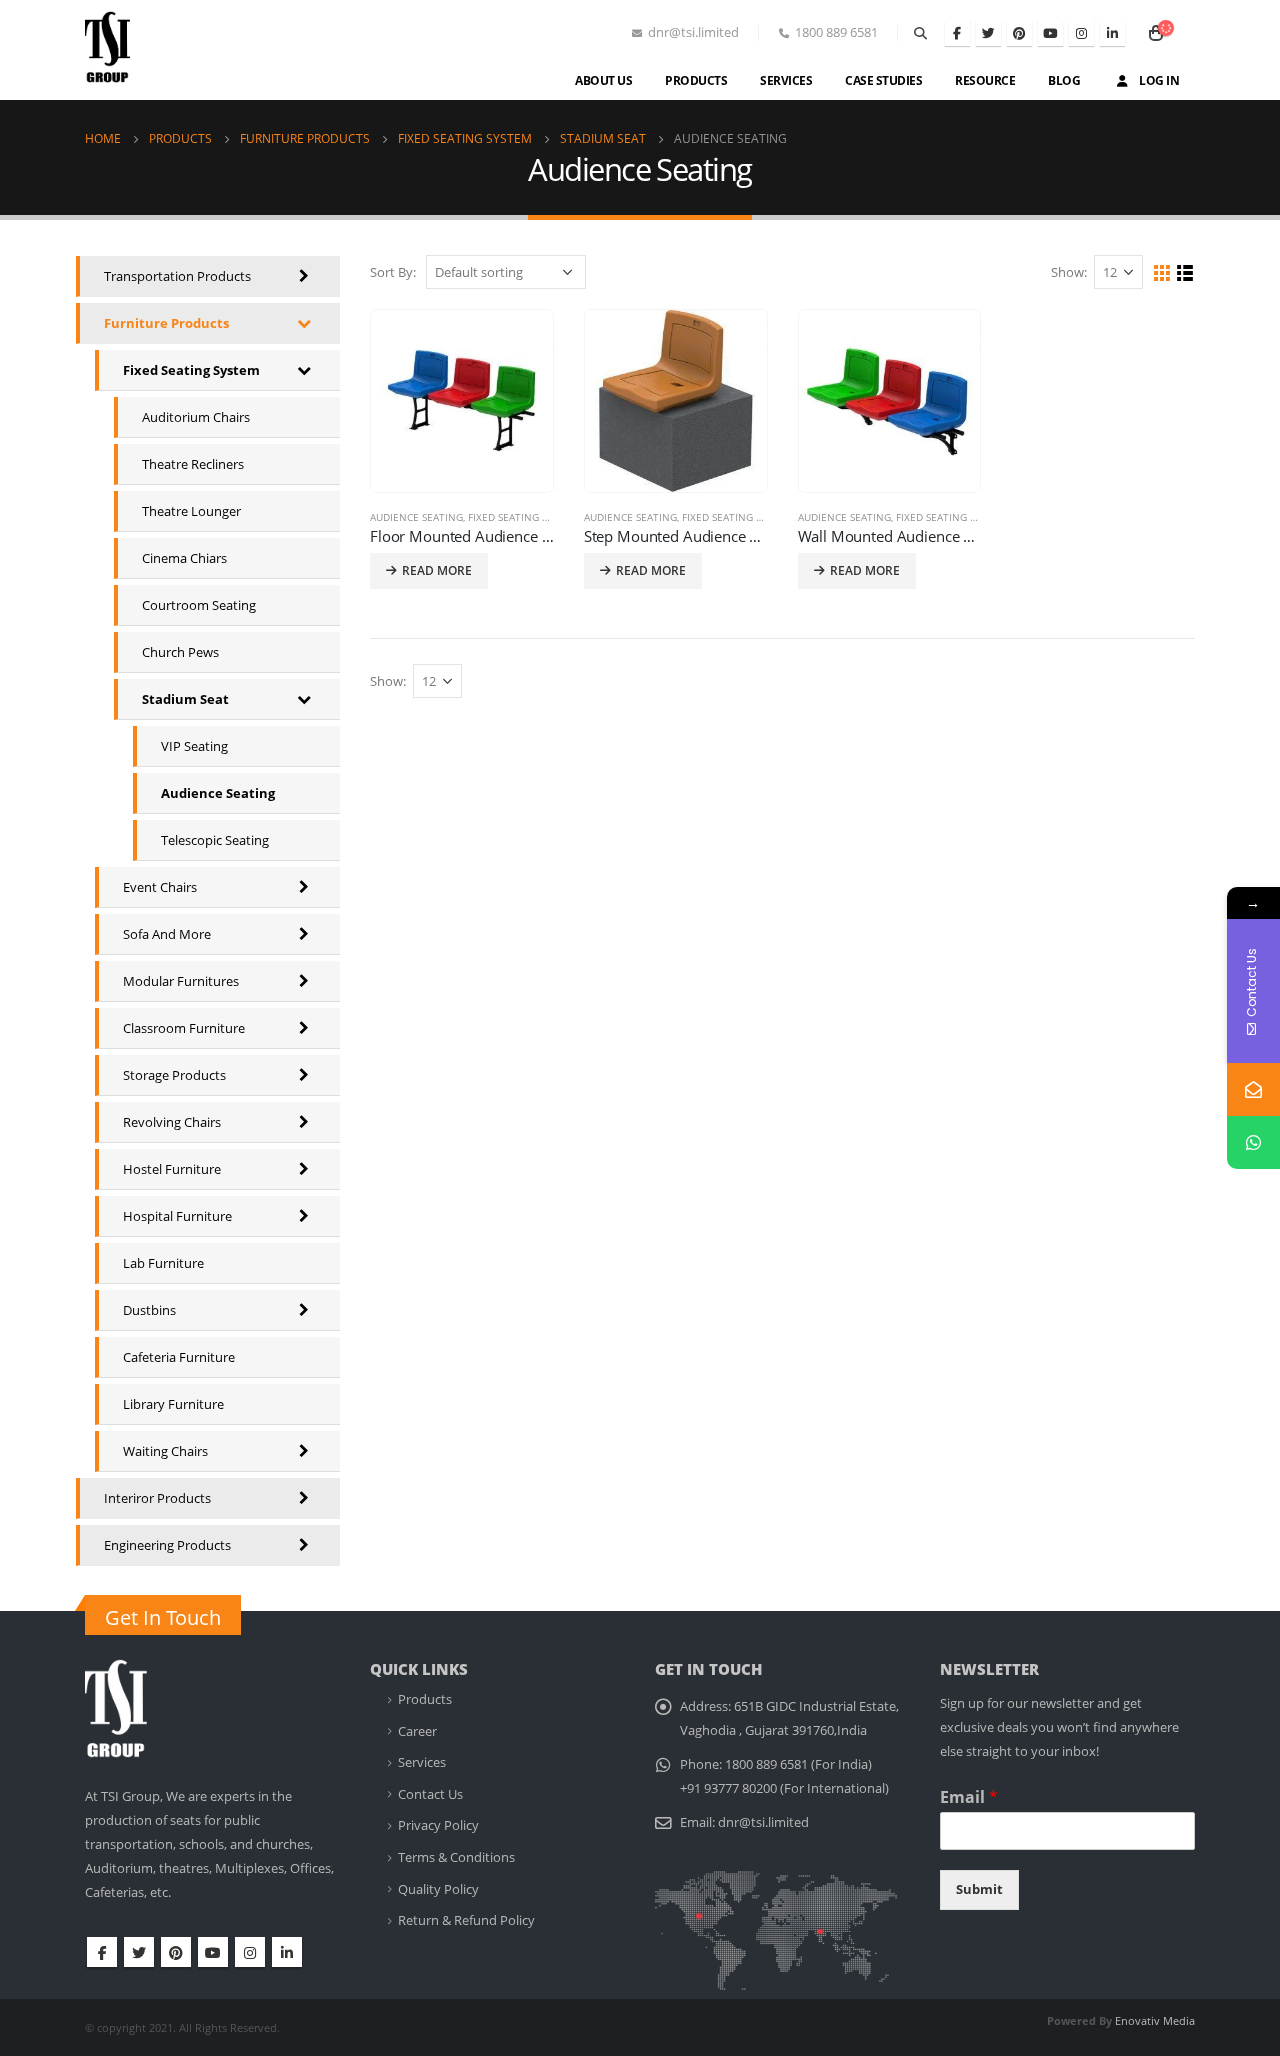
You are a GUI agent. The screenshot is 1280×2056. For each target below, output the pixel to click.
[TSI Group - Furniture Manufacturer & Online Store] (128, 55)
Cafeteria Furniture (179, 1357)
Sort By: (393, 272)
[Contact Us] (1253, 1089)
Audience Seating (416, 517)
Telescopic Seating (215, 840)
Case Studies (883, 80)
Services (786, 80)
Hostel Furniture (172, 1169)
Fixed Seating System (523, 517)
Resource (985, 80)
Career (417, 1731)
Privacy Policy (438, 1825)
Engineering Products (167, 1545)
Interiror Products (157, 1498)
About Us (603, 80)
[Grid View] (1162, 273)
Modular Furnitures (181, 981)
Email (969, 1797)
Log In (1159, 80)
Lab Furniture (163, 1263)
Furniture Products (166, 323)
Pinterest (176, 1952)
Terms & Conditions (456, 1857)
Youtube (213, 1952)
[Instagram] (1081, 33)
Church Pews (180, 652)
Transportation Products (177, 276)
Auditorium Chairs (196, 417)
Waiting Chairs (165, 1451)
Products (696, 80)
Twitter (139, 1952)
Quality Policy (438, 1889)
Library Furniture (173, 1404)
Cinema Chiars (184, 558)
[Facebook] (957, 33)
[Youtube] (1050, 33)
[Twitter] (988, 33)
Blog (1064, 80)
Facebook (102, 1952)
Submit (979, 1889)
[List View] (1185, 273)
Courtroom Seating (199, 605)
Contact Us (430, 1794)
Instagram (250, 1952)
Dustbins (149, 1310)
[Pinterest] (1019, 33)
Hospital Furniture (177, 1216)
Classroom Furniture (184, 1028)
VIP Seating (194, 746)
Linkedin (287, 1952)
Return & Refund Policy (466, 1920)
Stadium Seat (185, 699)
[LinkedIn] (1112, 33)
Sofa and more (167, 934)
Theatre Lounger (191, 511)
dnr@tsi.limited (763, 1822)
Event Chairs (160, 887)
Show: (1069, 272)
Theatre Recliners (193, 464)
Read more (437, 570)
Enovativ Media (1155, 2020)
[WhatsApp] (1253, 1142)
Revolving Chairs (172, 1122)
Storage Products (174, 1075)
